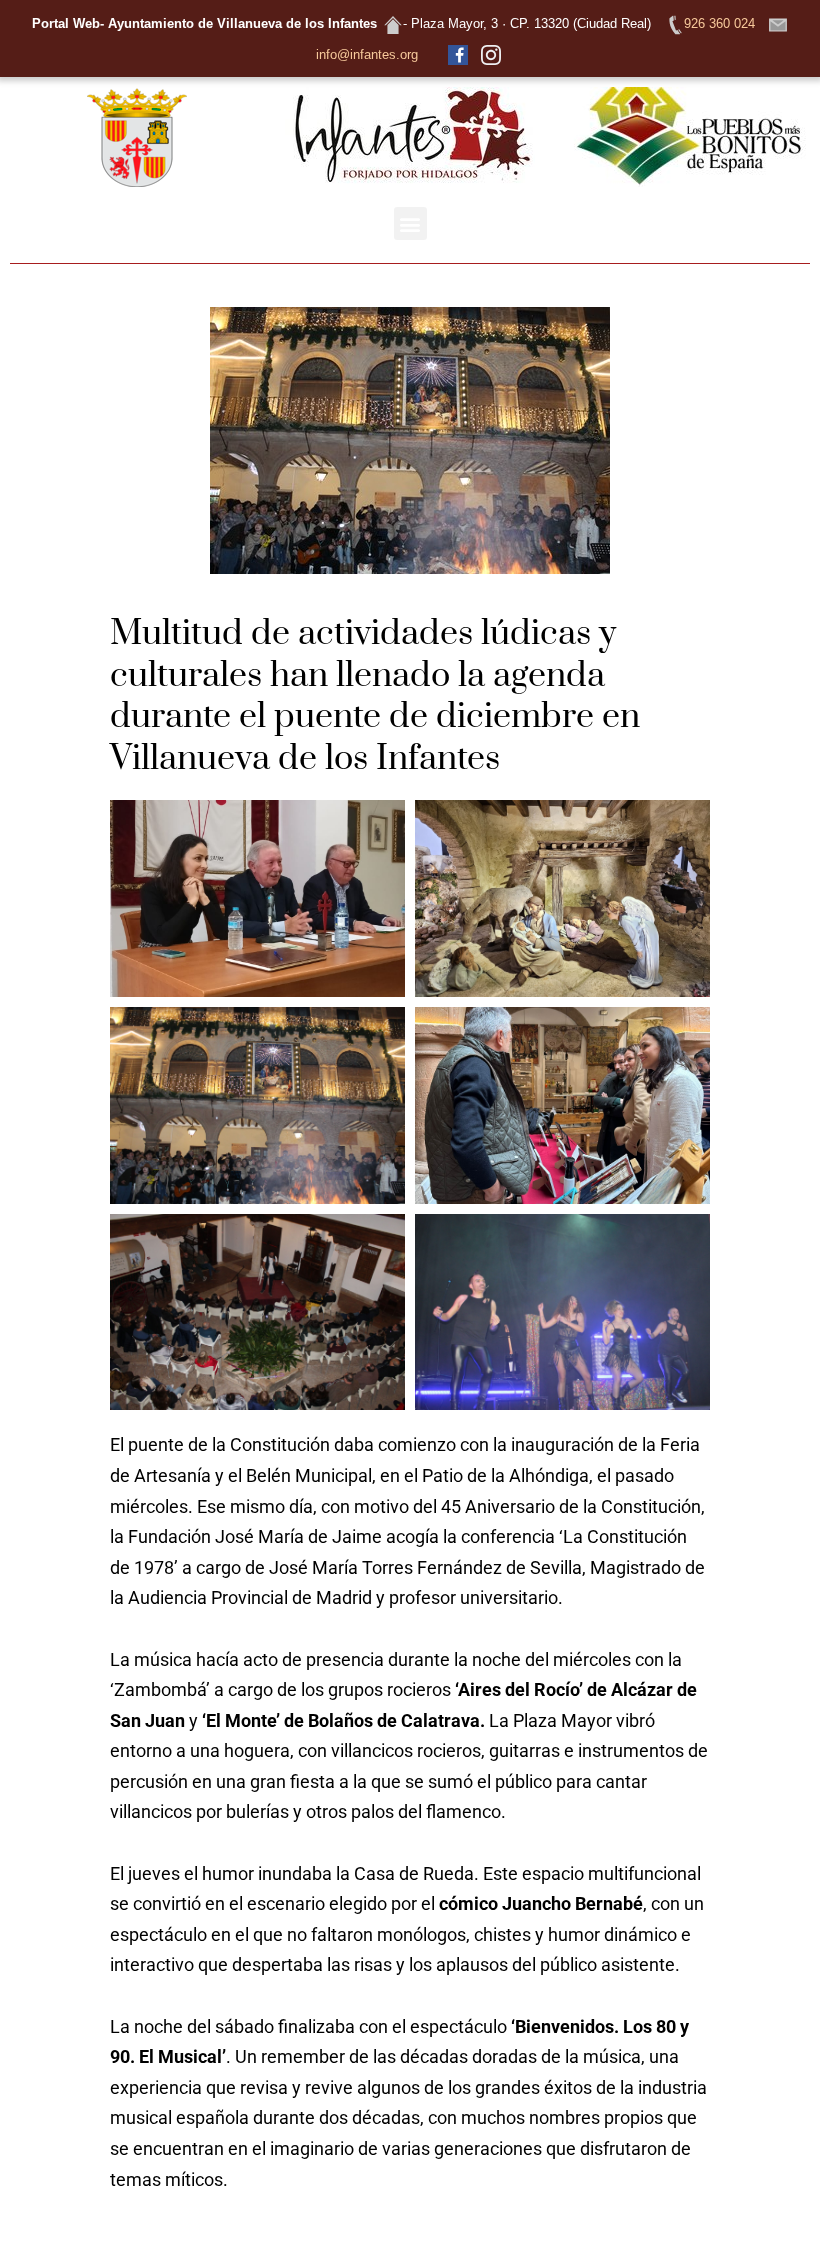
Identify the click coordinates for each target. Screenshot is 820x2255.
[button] (410, 223)
